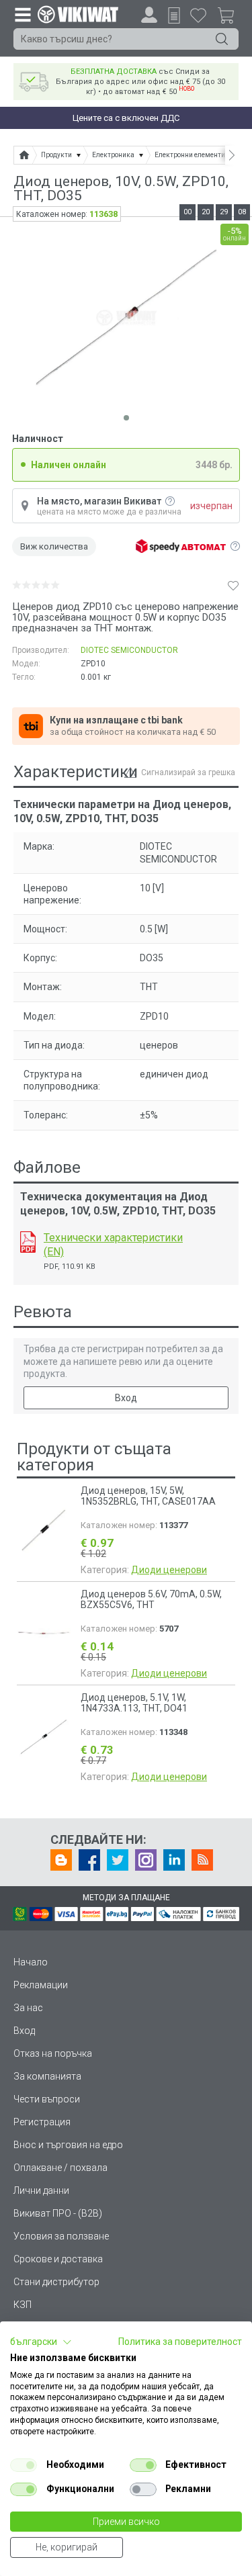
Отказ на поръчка (53, 2053)
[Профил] (149, 15)
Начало (31, 1962)
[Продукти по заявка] (174, 15)
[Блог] (61, 1860)
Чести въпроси (47, 2099)
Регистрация (42, 2122)
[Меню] (22, 14)
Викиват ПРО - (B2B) (58, 2213)
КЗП (23, 2305)
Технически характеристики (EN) (113, 1245)
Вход (126, 1398)
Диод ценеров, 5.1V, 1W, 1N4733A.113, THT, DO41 (134, 1703)
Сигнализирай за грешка (188, 772)
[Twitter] (118, 1860)
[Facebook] (89, 1860)
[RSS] (202, 1860)
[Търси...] (222, 39)
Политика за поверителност (180, 2342)
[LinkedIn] (174, 1860)
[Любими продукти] (198, 15)
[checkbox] (24, 2465)
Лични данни (41, 2190)
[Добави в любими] (233, 585)
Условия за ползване (61, 2236)
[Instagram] (146, 1860)
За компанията (47, 2076)
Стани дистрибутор (56, 2282)
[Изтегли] (28, 1242)
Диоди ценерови (169, 1570)
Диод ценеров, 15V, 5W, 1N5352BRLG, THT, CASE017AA (148, 1496)
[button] (41, 2342)
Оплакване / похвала (60, 2168)
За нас (28, 2008)
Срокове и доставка (58, 2259)
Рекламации (41, 1985)
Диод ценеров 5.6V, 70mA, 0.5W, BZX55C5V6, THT (151, 1599)
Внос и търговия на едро (68, 2145)
